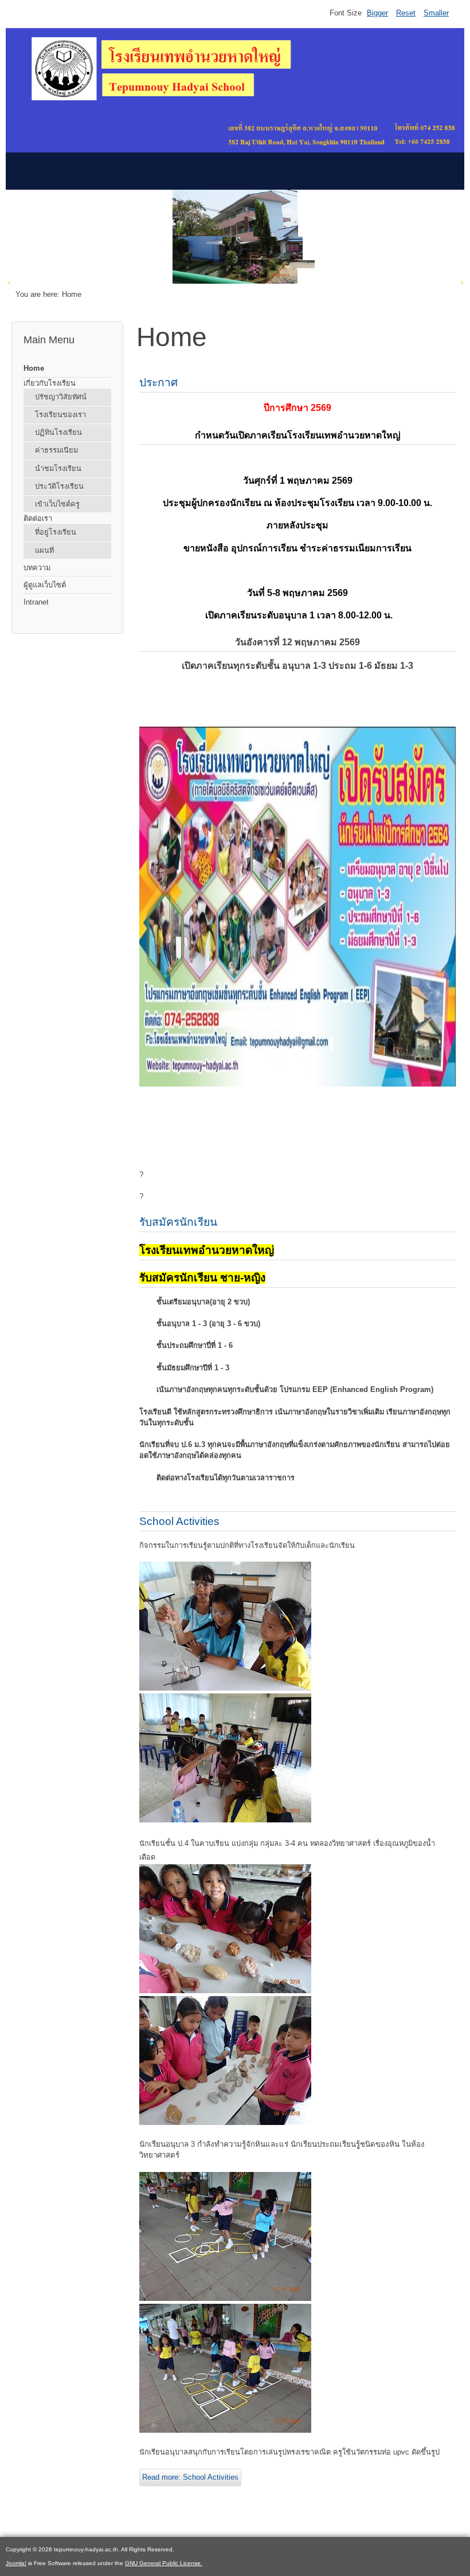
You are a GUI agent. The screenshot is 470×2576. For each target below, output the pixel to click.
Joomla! (16, 2563)
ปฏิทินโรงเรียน (58, 432)
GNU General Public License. (164, 2563)
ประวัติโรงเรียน (59, 486)
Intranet (36, 602)
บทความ (37, 568)
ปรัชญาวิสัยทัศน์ (61, 397)
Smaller (436, 13)
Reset (406, 13)
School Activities (179, 1521)
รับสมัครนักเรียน (178, 1222)
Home (34, 368)
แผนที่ (44, 550)
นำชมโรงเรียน (58, 468)
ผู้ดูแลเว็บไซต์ (45, 585)
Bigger (377, 13)
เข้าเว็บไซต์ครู (57, 504)
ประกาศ (158, 383)
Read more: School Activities (190, 2477)
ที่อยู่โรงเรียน (56, 532)
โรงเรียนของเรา (60, 415)
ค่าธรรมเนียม (56, 450)
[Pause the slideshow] (435, 237)
